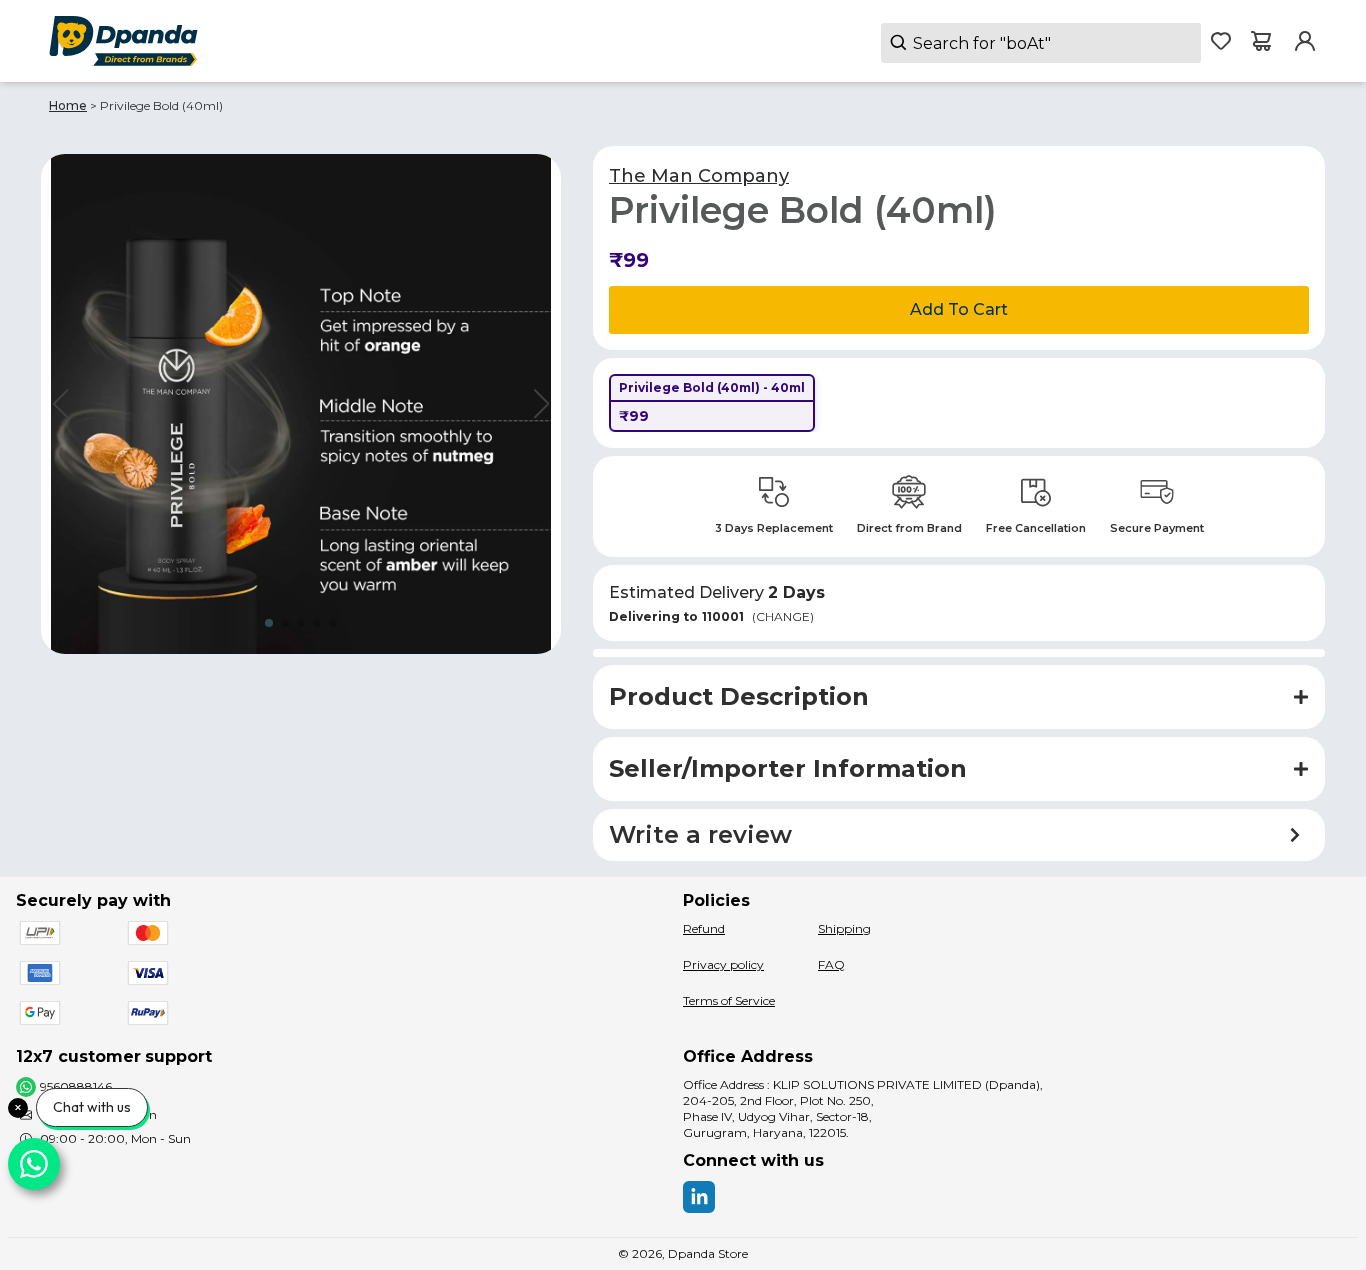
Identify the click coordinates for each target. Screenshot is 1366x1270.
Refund (704, 928)
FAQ (831, 964)
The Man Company (699, 176)
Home (68, 105)
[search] (1041, 43)
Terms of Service (729, 1000)
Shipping (844, 928)
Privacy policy (723, 964)
